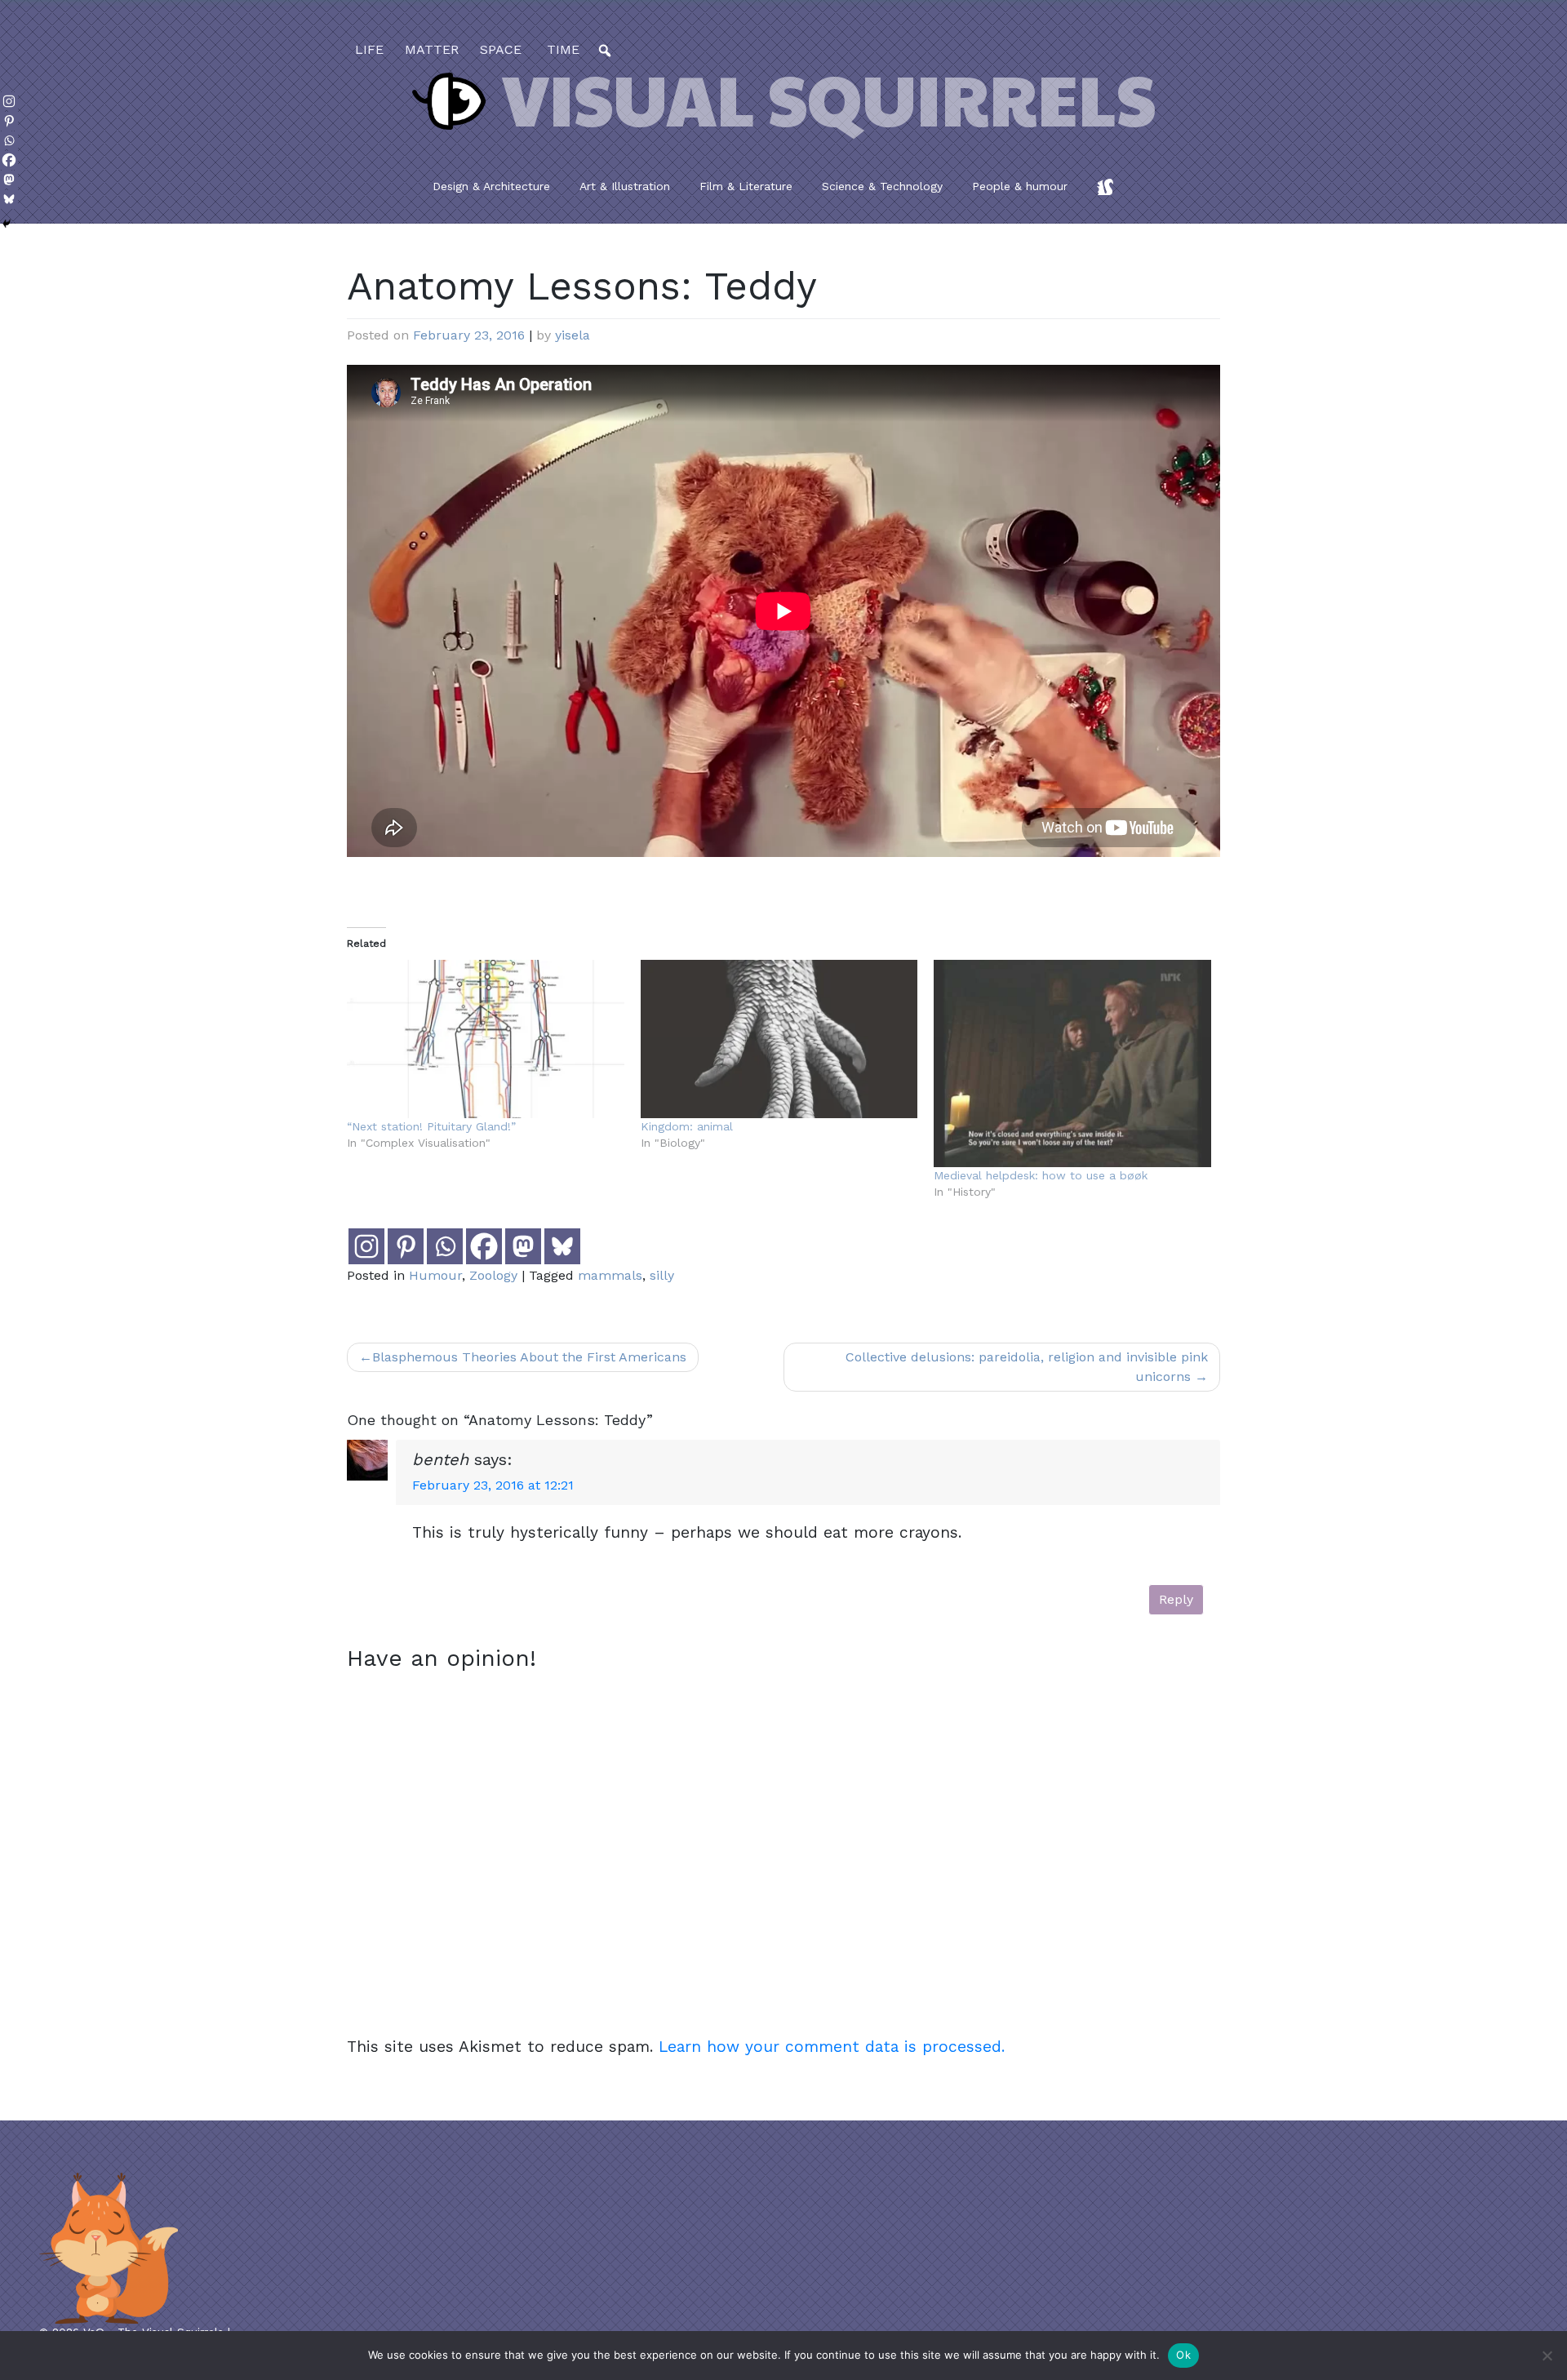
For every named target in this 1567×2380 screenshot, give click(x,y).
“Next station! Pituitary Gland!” (431, 1126)
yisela (573, 335)
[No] (1547, 2356)
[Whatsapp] (445, 1246)
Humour (435, 1275)
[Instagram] (366, 1246)
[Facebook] (484, 1246)
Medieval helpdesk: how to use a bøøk (1041, 1175)
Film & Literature (746, 186)
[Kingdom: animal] (779, 1039)
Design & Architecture (491, 186)
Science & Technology (882, 186)
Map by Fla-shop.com (944, 422)
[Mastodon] (523, 1246)
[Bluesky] (562, 1246)
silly (662, 1275)
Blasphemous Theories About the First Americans (529, 1357)
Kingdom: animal (687, 1126)
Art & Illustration (625, 186)
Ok (1183, 2355)
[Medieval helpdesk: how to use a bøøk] (1072, 1064)
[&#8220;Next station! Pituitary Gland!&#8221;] (486, 1039)
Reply (1176, 1599)
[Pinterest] (406, 1246)
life (369, 49)
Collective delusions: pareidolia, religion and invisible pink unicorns (1027, 1367)
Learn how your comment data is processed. (832, 2047)
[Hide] (7, 224)
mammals (610, 1275)
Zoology (493, 1275)
